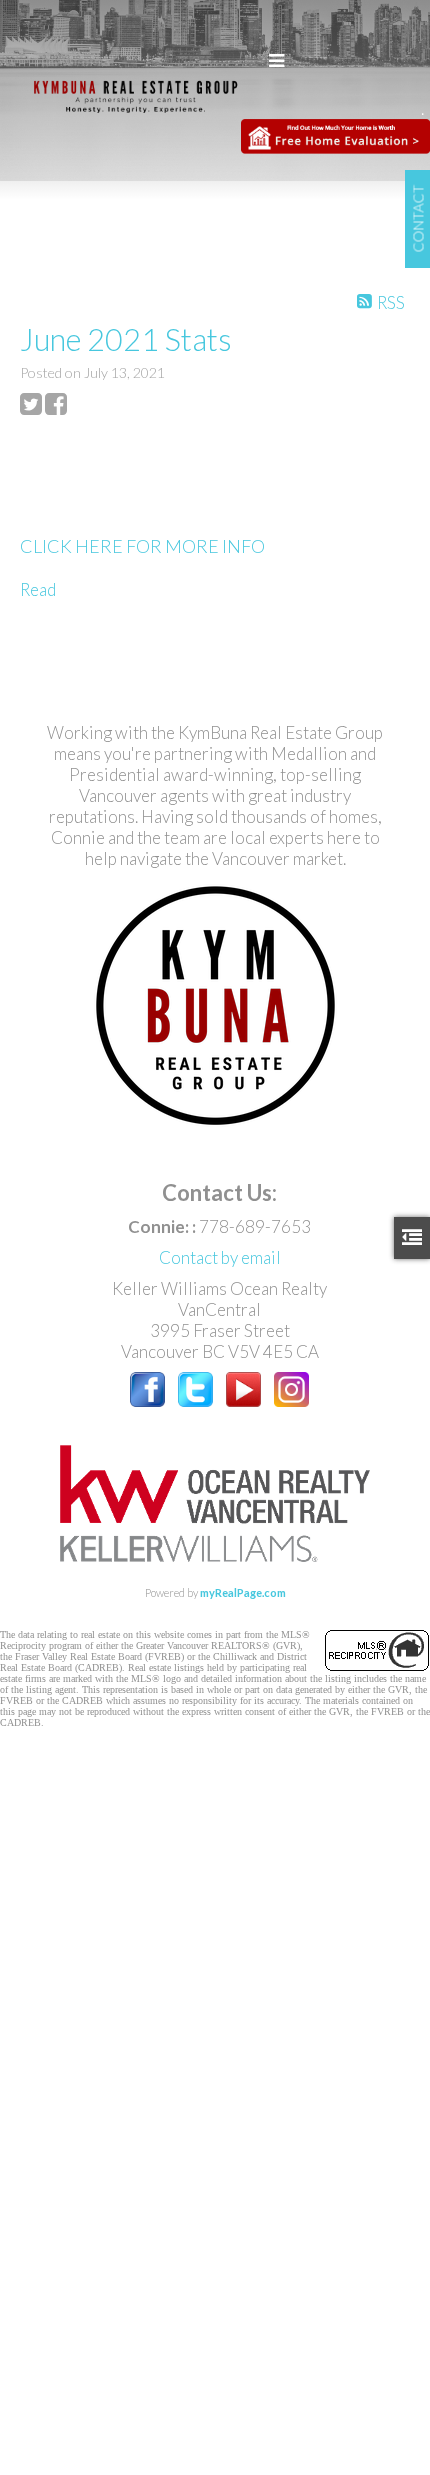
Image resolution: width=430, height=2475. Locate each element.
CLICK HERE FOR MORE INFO (142, 546)
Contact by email (220, 1257)
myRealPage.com (243, 1592)
